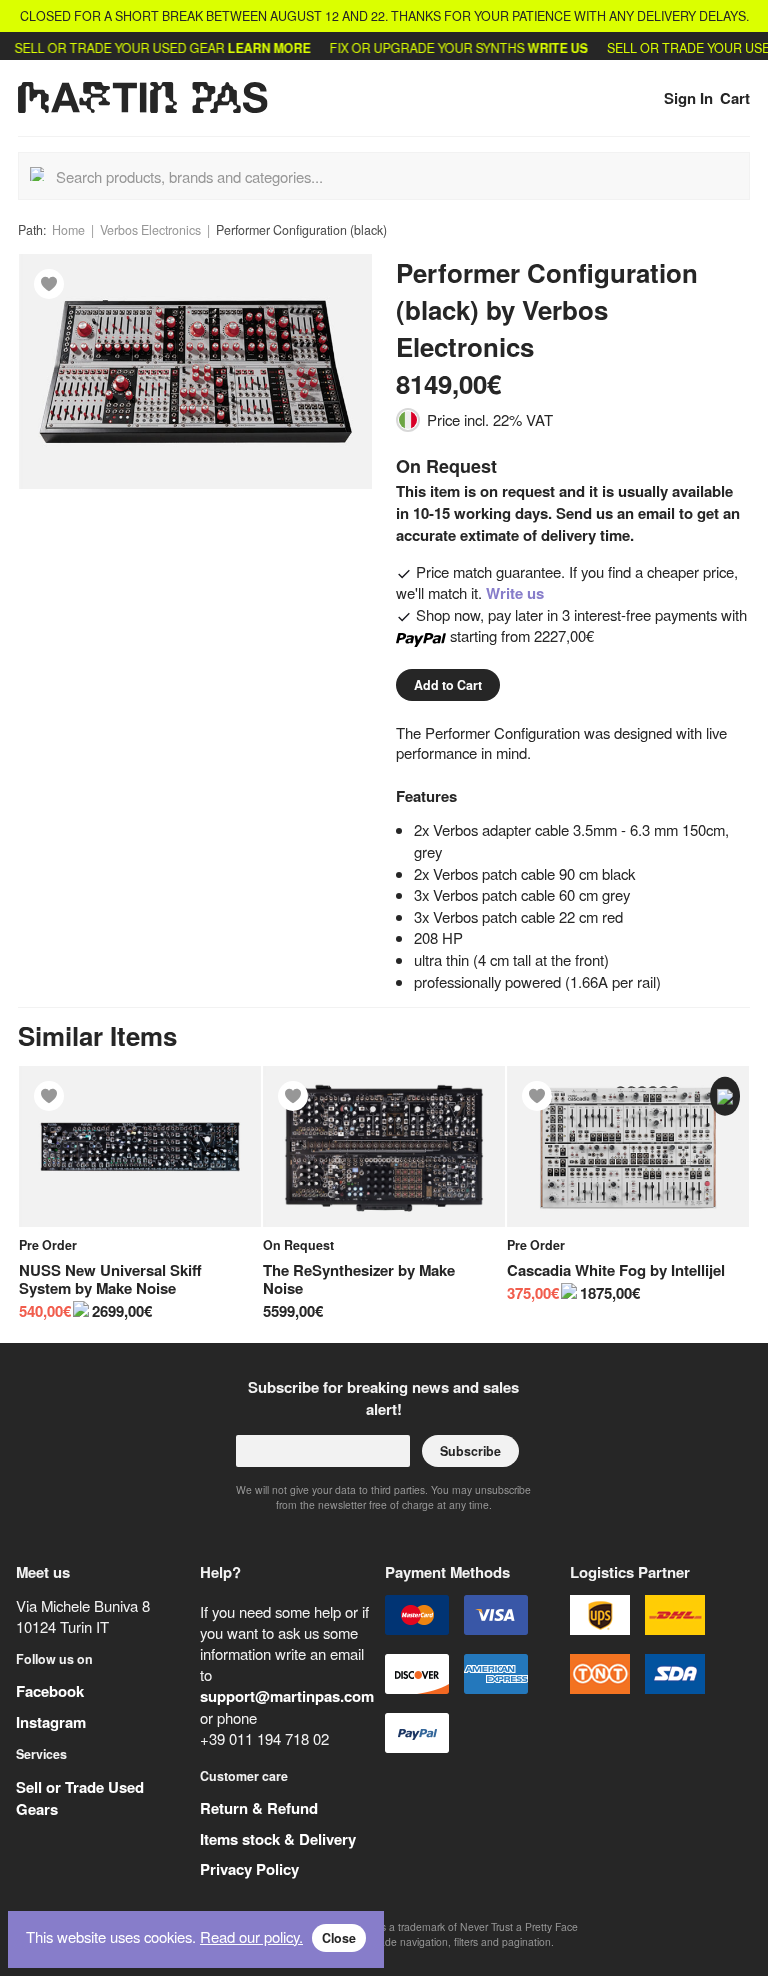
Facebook (50, 1691)
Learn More (249, 48)
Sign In (688, 98)
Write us (515, 593)
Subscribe (470, 1451)
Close (339, 1938)
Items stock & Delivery (278, 1839)
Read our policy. (251, 1936)
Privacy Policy (249, 1869)
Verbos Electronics (150, 230)
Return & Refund (259, 1808)
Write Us (537, 48)
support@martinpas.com (287, 1696)
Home (68, 230)
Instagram (51, 1722)
